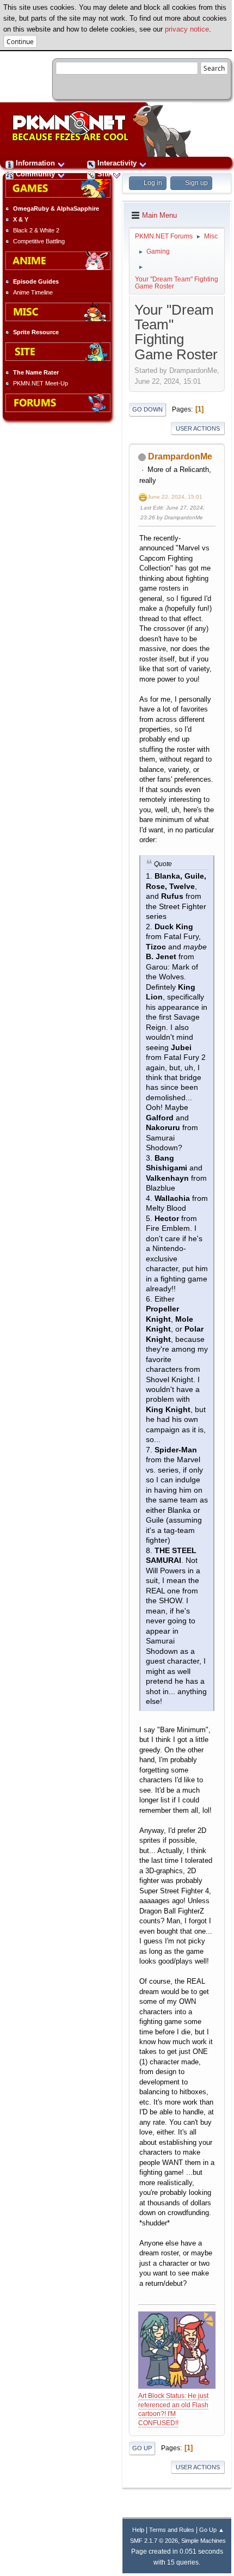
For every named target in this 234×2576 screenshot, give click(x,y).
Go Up (142, 2448)
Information (35, 163)
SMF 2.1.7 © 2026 (154, 2541)
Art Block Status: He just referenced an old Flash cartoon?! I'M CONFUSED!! (173, 2409)
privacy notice (187, 29)
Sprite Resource (36, 332)
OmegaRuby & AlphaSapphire (56, 208)
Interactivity (117, 163)
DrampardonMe (180, 456)
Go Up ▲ (212, 2530)
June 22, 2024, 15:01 (175, 497)
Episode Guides (36, 281)
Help (138, 2530)
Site (104, 174)
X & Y (21, 219)
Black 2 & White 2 (36, 230)
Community (35, 174)
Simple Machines (204, 2541)
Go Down (147, 409)
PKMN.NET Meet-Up (41, 383)
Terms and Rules (172, 2530)
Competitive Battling (39, 241)
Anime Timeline (33, 292)
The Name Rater (36, 372)
